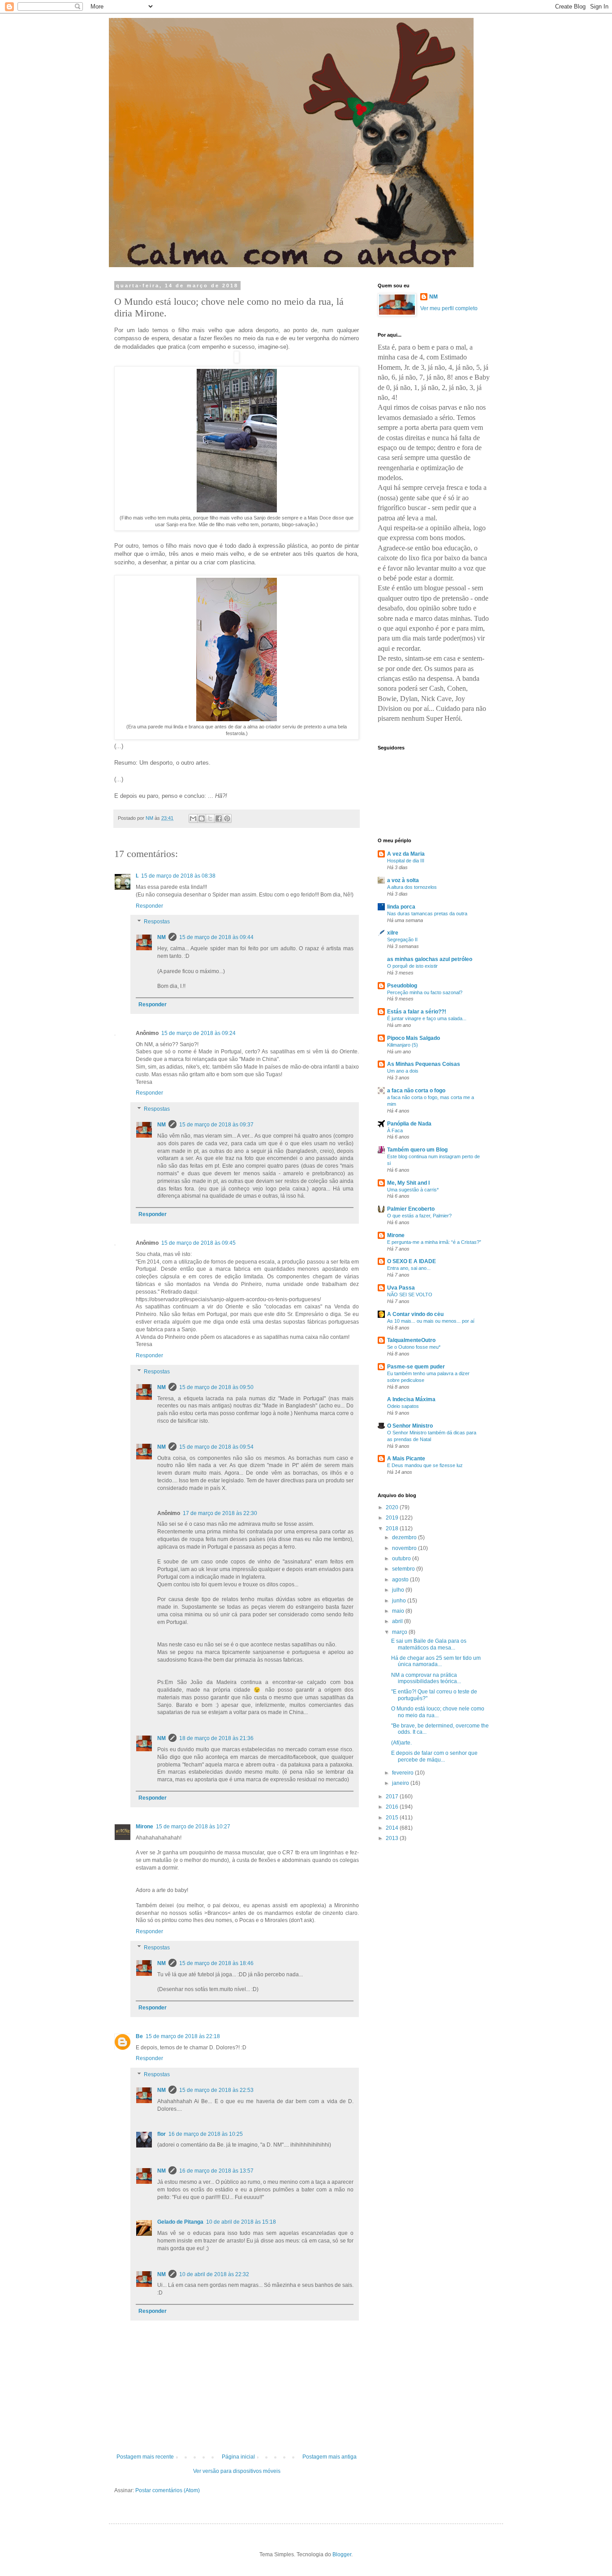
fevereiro (403, 1773)
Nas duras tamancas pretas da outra (427, 914)
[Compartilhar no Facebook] (219, 818)
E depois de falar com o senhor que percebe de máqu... (434, 1756)
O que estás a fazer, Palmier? (419, 1216)
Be (139, 2036)
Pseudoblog (402, 986)
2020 (393, 1507)
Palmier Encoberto (411, 1209)
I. (137, 876)
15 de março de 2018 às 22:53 (216, 2090)
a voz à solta (403, 880)
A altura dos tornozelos (412, 887)
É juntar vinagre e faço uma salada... (427, 1018)
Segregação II (402, 939)
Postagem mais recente (145, 2457)
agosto (401, 1580)
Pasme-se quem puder (416, 1367)
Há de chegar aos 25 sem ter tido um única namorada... (436, 1661)
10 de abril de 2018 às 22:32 (214, 2274)
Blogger (342, 2554)
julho (399, 1590)
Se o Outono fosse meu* (414, 1347)
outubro (402, 1559)
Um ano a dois (403, 1071)
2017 (393, 1797)
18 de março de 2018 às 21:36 (216, 1738)
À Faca (395, 1130)
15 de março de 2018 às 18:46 (216, 1963)
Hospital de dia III (406, 861)
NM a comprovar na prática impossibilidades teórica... (426, 1678)
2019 (393, 1518)
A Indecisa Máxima (411, 1399)
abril (398, 1621)
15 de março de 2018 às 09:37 (216, 1125)
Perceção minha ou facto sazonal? (425, 992)
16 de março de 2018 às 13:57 (216, 2171)
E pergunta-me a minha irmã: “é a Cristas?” (434, 1242)
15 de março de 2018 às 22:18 (183, 2036)
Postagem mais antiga (330, 2457)
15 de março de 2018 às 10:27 (193, 1827)
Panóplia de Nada (409, 1124)
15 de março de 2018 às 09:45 (198, 1243)
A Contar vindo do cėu (415, 1314)
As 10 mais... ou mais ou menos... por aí (431, 1321)
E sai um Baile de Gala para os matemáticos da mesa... (429, 1644)
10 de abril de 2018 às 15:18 (241, 2222)
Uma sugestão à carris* (413, 1190)
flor (162, 2134)
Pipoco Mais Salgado (414, 1038)
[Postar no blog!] (202, 818)
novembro (405, 1548)
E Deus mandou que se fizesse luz (425, 1465)
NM (162, 937)
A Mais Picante (406, 1459)
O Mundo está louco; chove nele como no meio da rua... (438, 1712)
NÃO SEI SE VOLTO (410, 1294)
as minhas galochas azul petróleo (430, 959)
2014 (393, 1828)
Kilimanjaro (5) (403, 1045)
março (400, 1632)
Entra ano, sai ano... (409, 1268)
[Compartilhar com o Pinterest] (227, 818)
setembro (404, 1569)
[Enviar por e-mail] (193, 818)
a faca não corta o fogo (416, 1091)
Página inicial (238, 2457)
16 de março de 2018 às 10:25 (206, 2134)
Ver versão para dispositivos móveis (237, 2471)
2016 (393, 1807)
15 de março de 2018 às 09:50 (216, 1387)
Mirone (144, 1827)
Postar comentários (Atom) (168, 2490)
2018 (393, 1528)
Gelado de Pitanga (180, 2222)
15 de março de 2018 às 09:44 (216, 937)
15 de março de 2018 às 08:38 (178, 876)
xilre (393, 933)
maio (399, 1611)
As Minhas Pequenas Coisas (424, 1064)
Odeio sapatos (403, 1406)
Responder (149, 906)
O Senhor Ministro (410, 1426)
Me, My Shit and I (408, 1183)
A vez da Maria (406, 854)
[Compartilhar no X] (210, 818)
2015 (393, 1818)
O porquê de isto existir (412, 966)
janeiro (401, 1783)
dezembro (405, 1537)
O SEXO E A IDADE (412, 1261)
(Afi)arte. (401, 1743)
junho (400, 1601)
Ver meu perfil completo (449, 308)
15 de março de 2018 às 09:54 (216, 1447)
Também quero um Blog (417, 1150)
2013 (393, 1838)
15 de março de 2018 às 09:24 (198, 1033)
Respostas (157, 922)
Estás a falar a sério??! (417, 1012)
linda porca (401, 907)
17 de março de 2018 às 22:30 (220, 1513)
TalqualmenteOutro (411, 1340)
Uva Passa (401, 1288)
